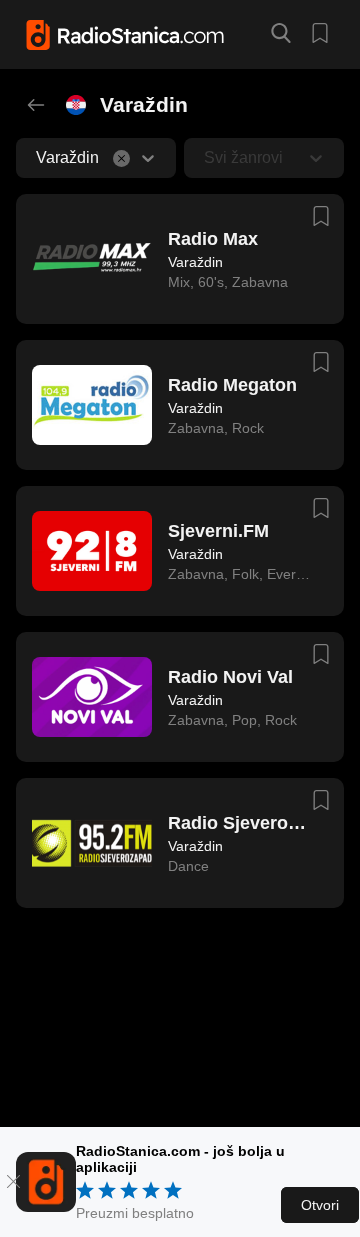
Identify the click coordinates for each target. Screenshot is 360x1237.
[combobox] (38, 158)
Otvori (320, 1205)
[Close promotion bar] (13, 1182)
